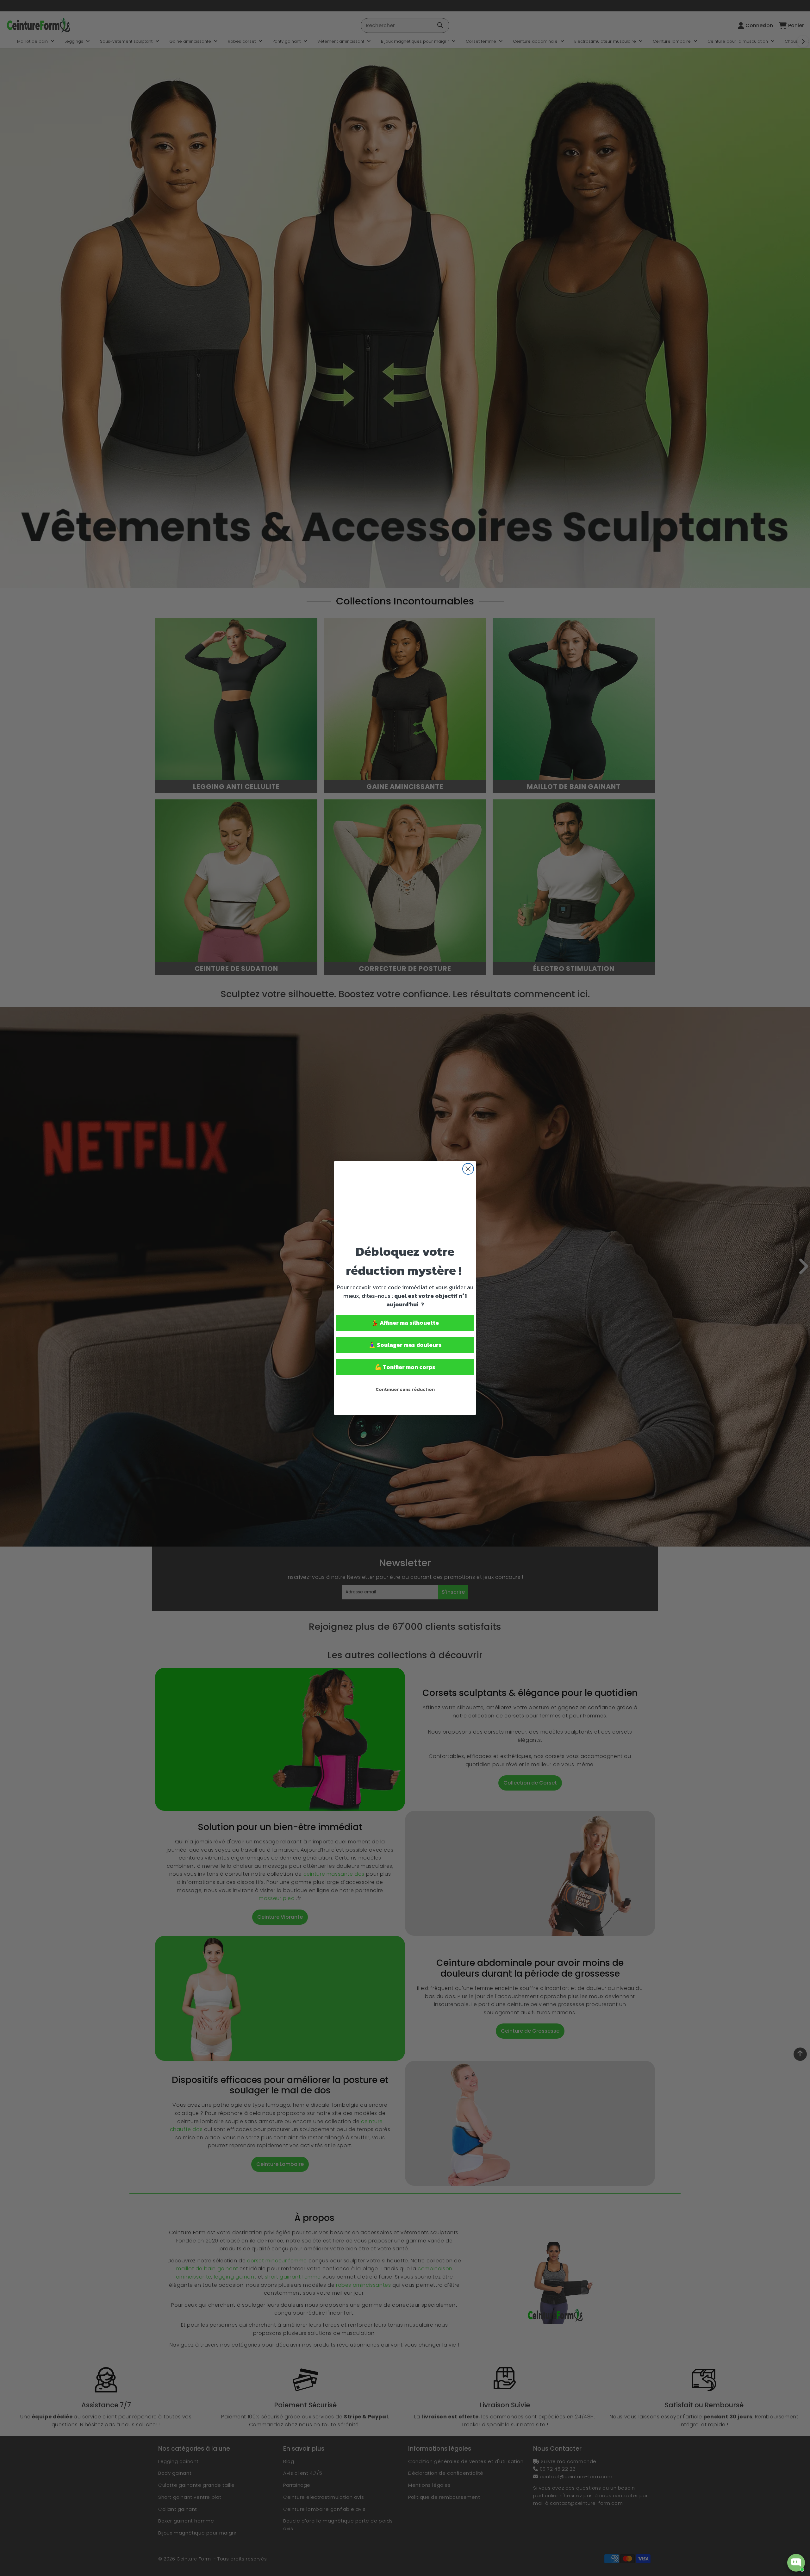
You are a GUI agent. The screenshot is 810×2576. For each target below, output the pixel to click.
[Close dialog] (468, 1169)
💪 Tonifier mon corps (405, 1367)
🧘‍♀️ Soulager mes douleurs (405, 1345)
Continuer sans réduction (405, 1389)
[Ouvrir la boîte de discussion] (796, 2563)
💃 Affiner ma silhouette (405, 1323)
